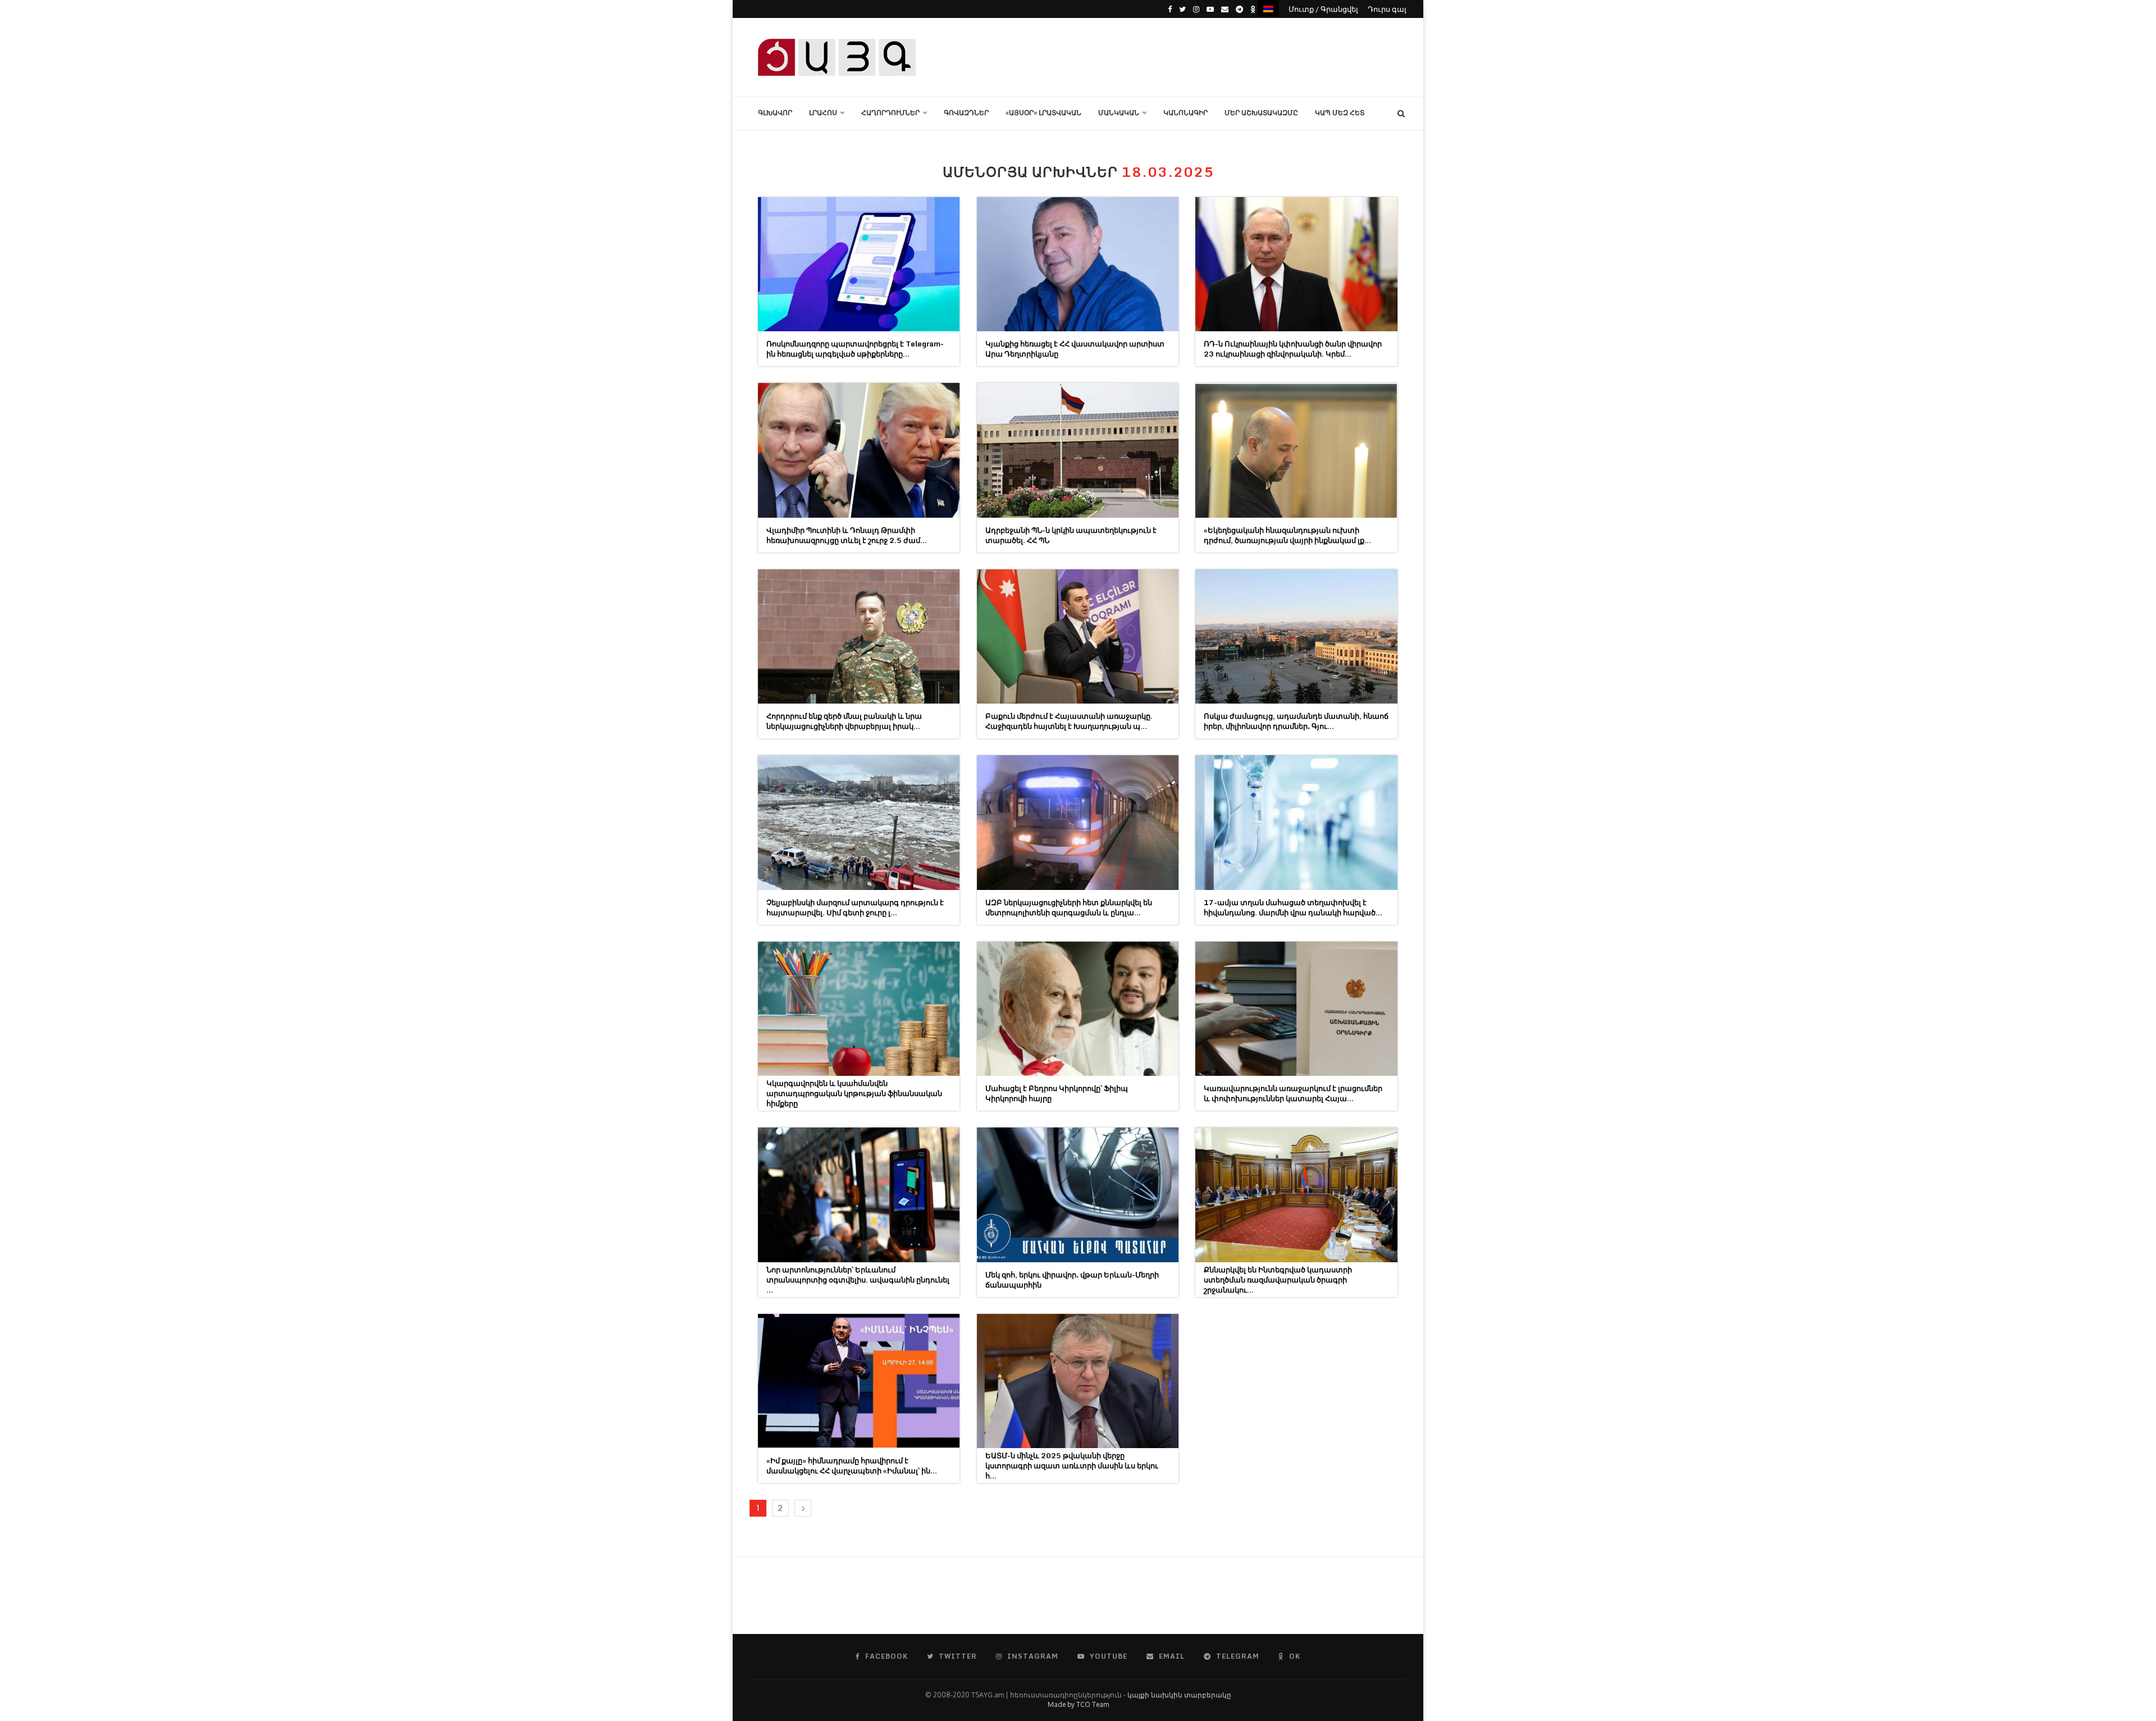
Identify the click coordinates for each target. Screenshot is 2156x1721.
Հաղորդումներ (890, 113)
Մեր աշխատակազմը (1261, 113)
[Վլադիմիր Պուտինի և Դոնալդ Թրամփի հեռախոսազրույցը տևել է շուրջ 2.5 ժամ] (859, 450)
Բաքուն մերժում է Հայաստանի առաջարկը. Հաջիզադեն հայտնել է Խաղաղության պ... (1069, 721)
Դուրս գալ (1387, 9)
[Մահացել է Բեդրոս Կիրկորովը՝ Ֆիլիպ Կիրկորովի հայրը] (1078, 1009)
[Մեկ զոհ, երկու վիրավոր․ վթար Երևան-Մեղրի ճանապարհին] (1078, 1195)
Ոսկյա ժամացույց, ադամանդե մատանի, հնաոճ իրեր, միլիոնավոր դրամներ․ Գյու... (1296, 721)
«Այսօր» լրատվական (1043, 113)
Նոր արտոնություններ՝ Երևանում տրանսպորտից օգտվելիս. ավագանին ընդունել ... (858, 1280)
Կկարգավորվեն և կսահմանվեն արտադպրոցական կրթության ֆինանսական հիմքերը (854, 1093)
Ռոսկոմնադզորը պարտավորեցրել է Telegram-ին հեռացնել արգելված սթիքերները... (855, 349)
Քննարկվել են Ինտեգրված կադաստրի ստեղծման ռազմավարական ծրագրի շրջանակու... (1278, 1280)
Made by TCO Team (1078, 1704)
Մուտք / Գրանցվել (1323, 9)
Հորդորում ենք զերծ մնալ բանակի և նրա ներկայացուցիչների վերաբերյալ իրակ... (844, 721)
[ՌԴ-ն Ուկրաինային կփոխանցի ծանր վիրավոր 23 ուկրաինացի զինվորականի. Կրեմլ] (1296, 264)
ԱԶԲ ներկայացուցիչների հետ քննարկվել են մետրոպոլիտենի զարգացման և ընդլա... (1069, 907)
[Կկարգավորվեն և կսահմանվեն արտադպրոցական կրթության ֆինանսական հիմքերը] (859, 1009)
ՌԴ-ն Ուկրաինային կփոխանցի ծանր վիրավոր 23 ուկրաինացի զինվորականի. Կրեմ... (1293, 349)
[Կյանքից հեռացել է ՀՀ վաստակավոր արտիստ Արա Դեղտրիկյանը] (1078, 264)
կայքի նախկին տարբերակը (1179, 1695)
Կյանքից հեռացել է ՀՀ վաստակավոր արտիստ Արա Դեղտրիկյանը (1075, 349)
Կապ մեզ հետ (1340, 113)
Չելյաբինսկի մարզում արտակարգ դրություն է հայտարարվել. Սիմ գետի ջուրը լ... (855, 907)
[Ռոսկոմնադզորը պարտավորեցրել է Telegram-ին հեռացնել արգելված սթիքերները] (859, 264)
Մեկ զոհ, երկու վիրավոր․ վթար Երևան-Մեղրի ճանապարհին (1072, 1280)
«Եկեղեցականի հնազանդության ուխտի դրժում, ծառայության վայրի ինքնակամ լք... (1287, 535)
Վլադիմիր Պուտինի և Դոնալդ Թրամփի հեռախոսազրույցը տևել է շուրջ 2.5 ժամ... (847, 535)
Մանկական (1119, 113)
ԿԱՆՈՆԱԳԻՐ (1186, 113)
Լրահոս (823, 113)
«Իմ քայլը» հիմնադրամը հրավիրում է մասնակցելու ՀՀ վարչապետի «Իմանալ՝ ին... (852, 1466)
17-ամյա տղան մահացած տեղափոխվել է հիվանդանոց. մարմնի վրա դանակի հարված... (1293, 907)
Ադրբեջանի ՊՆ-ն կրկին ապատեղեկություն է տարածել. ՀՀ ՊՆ (1071, 535)
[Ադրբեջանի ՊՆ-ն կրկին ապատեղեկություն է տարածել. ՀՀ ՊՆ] (1078, 450)
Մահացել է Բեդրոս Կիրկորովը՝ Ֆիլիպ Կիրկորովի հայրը (1057, 1093)
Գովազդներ (966, 113)
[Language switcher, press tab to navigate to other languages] (1268, 8)
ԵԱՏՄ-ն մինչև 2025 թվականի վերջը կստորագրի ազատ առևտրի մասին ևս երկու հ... (1072, 1466)
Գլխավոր (775, 113)
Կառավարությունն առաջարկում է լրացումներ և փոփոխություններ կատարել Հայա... (1293, 1093)
